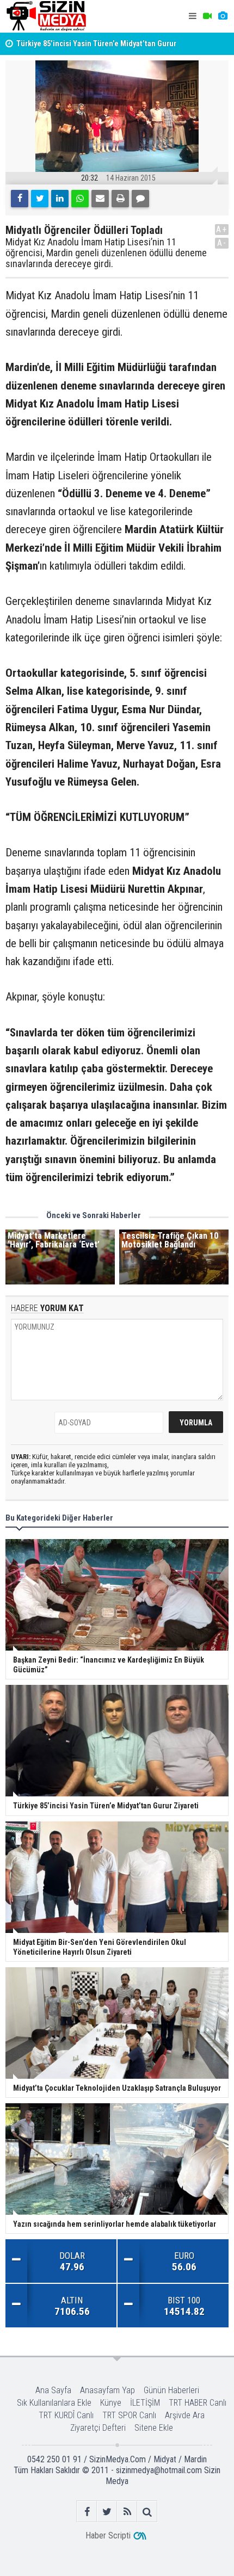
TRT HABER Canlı (198, 2403)
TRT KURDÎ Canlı (66, 2415)
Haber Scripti (108, 2535)
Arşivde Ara (185, 2415)
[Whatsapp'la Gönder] (80, 199)
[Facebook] (20, 199)
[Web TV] (207, 16)
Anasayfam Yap (107, 2390)
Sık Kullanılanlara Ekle (54, 2403)
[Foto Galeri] (223, 16)
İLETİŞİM (145, 2403)
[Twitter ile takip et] (107, 2512)
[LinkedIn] (60, 199)
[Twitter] (40, 199)
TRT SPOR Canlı (129, 2415)
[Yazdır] (120, 199)
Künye (111, 2403)
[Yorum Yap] (140, 199)
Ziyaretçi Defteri (98, 2428)
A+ (222, 229)
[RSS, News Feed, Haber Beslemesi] (127, 2512)
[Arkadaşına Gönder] (100, 199)
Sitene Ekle (154, 2428)
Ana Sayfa (53, 2390)
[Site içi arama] (147, 2512)
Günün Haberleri (171, 2390)
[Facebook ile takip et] (87, 2512)
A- (222, 243)
